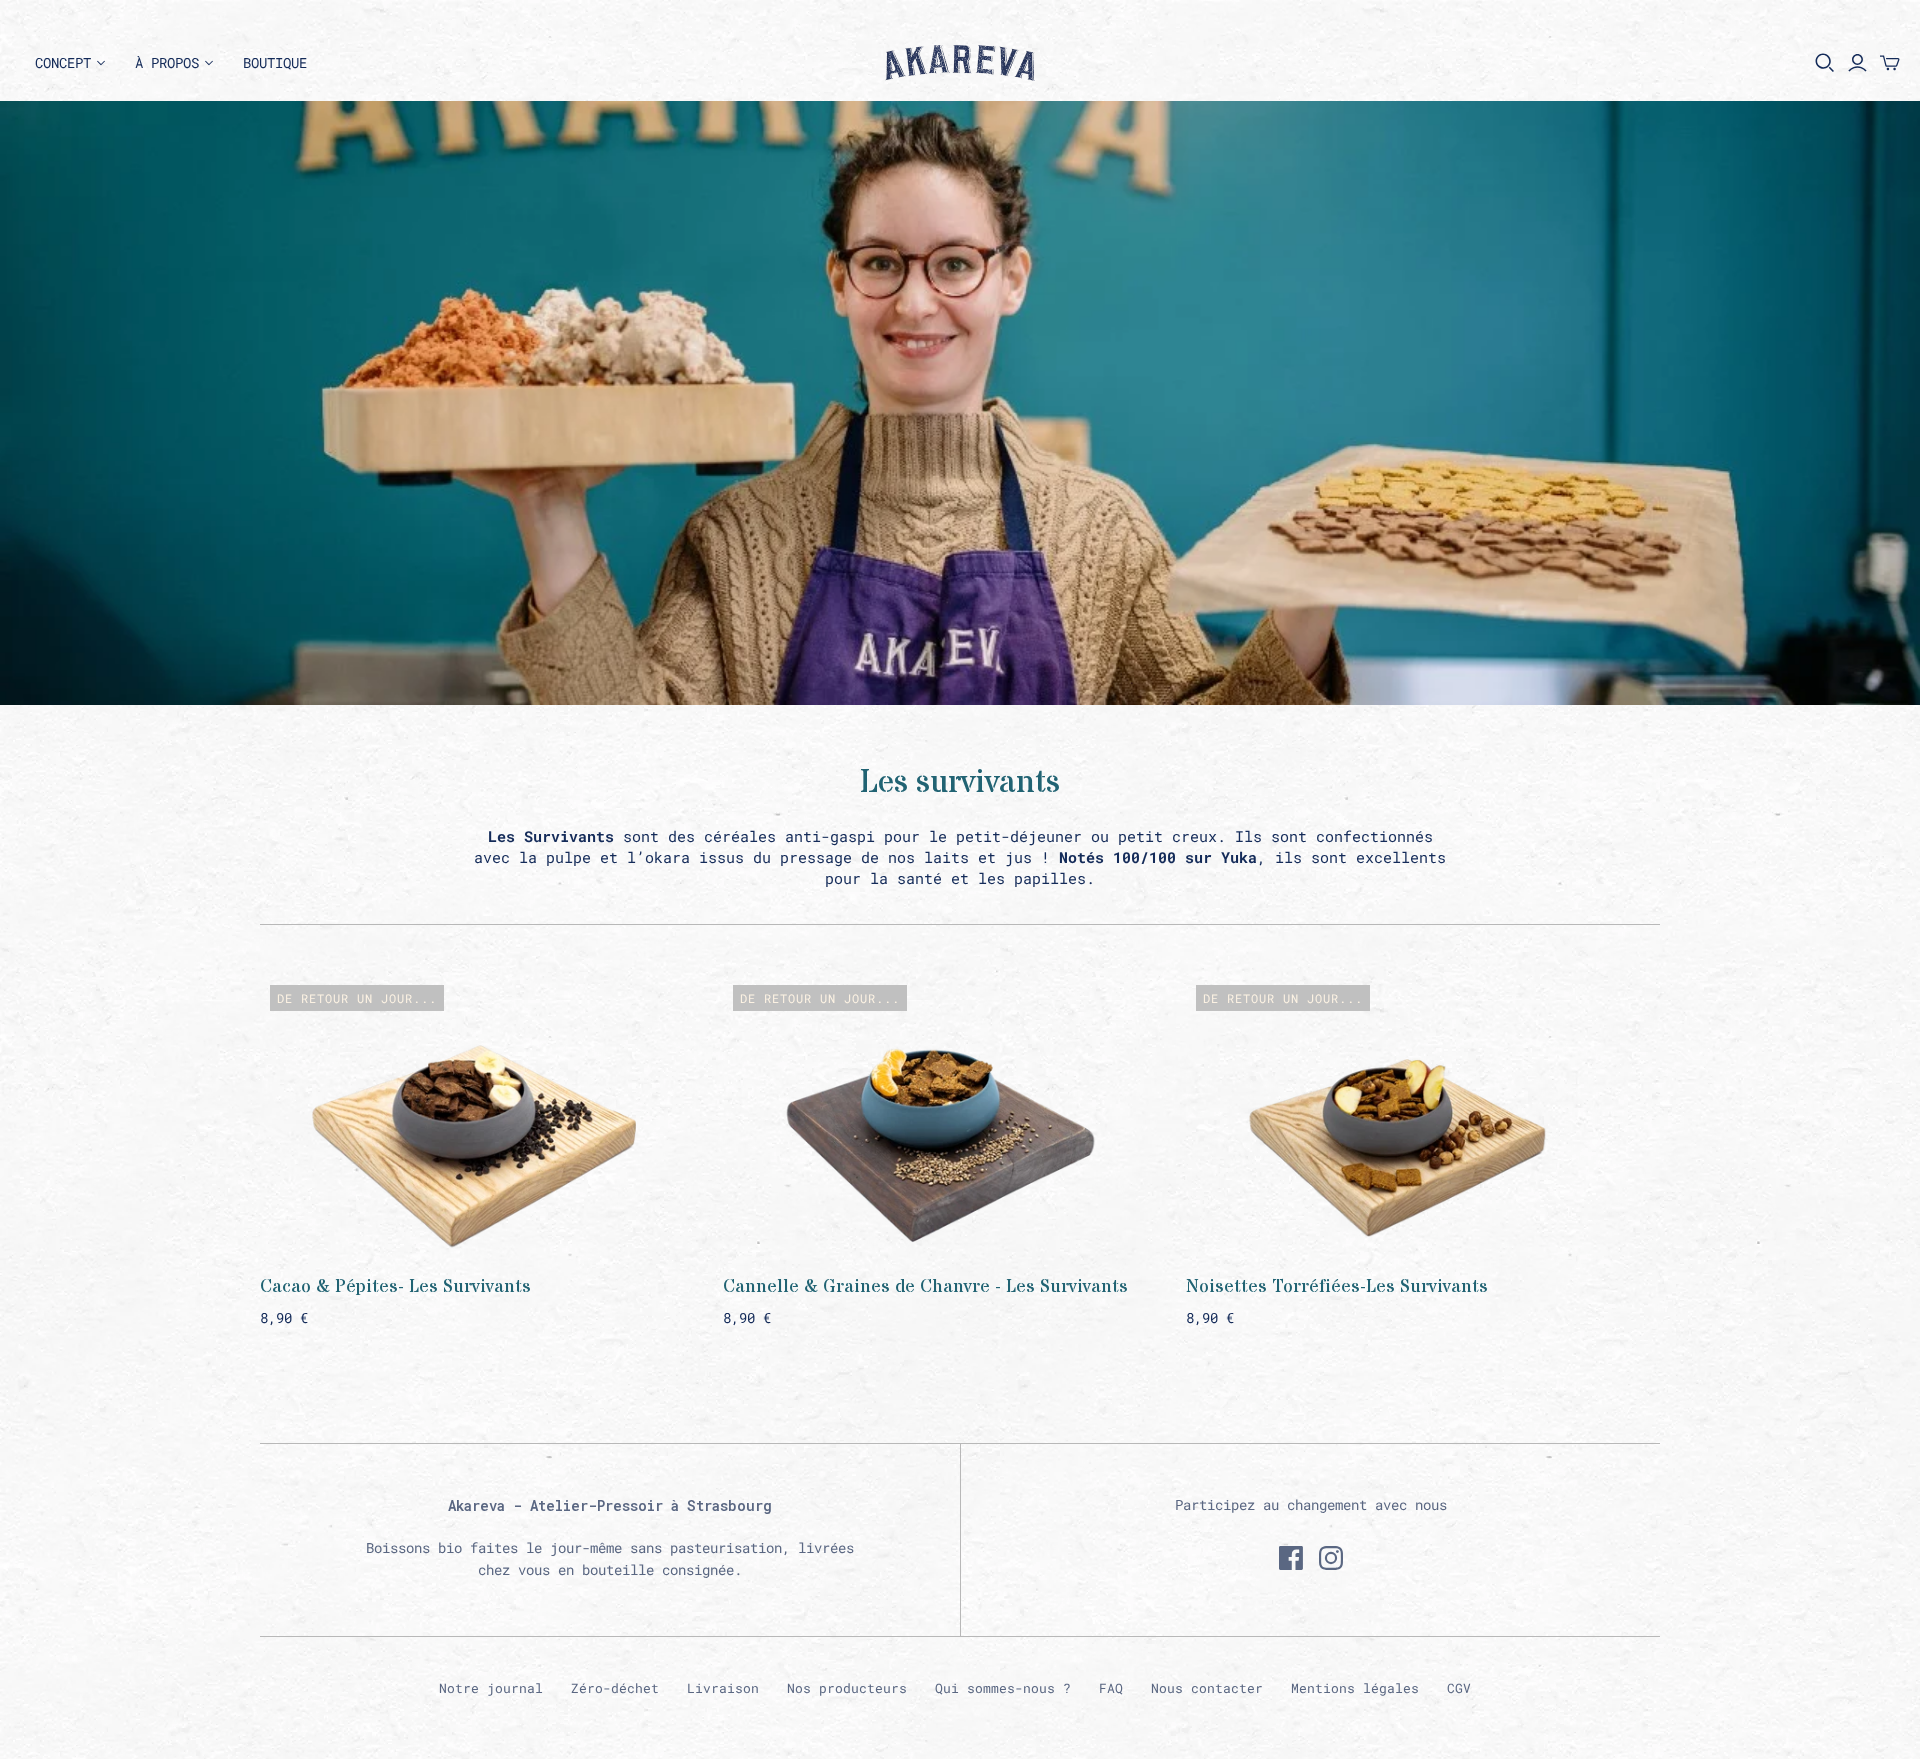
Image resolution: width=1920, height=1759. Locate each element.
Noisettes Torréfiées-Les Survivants (1337, 1286)
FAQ (1111, 1688)
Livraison (723, 1688)
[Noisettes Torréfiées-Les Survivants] (1395, 1114)
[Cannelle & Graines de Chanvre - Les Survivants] (932, 1114)
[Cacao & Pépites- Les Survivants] (469, 1114)
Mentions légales (1355, 1688)
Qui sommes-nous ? (1003, 1688)
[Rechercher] (1825, 63)
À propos (167, 62)
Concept (63, 62)
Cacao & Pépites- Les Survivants (395, 1286)
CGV (1459, 1688)
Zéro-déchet (615, 1688)
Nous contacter (1207, 1688)
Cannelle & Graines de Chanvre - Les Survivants (925, 1286)
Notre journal (491, 1688)
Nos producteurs (847, 1688)
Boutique (275, 62)
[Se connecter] (1857, 63)
